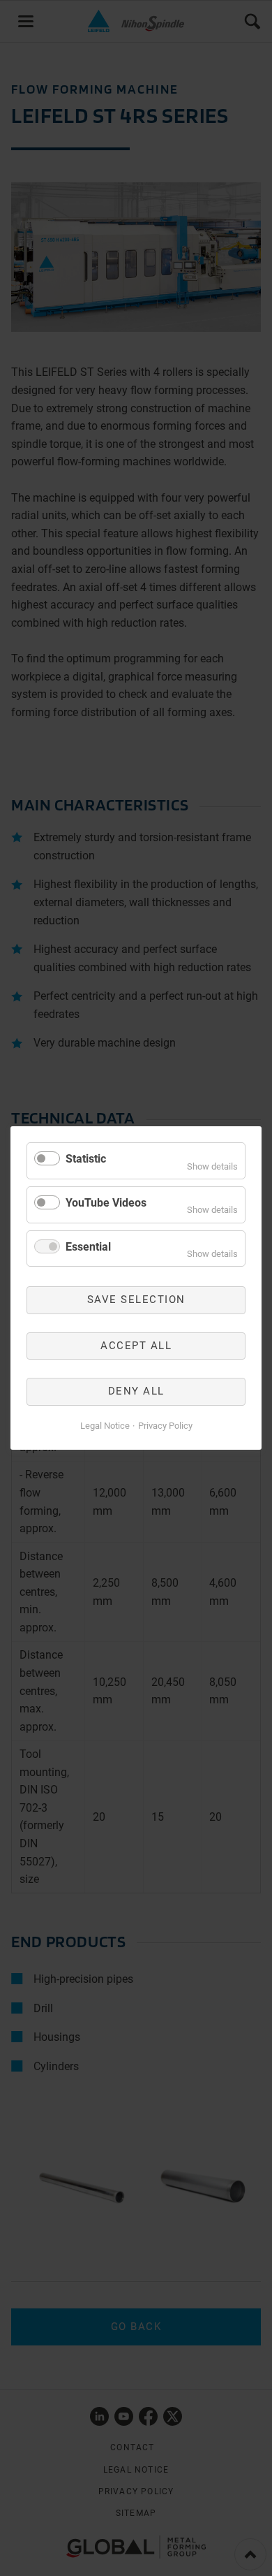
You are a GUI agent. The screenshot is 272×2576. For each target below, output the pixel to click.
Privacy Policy (165, 1426)
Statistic (86, 1159)
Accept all (136, 1346)
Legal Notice (105, 1426)
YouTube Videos (106, 1203)
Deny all (136, 1391)
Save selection (136, 1300)
